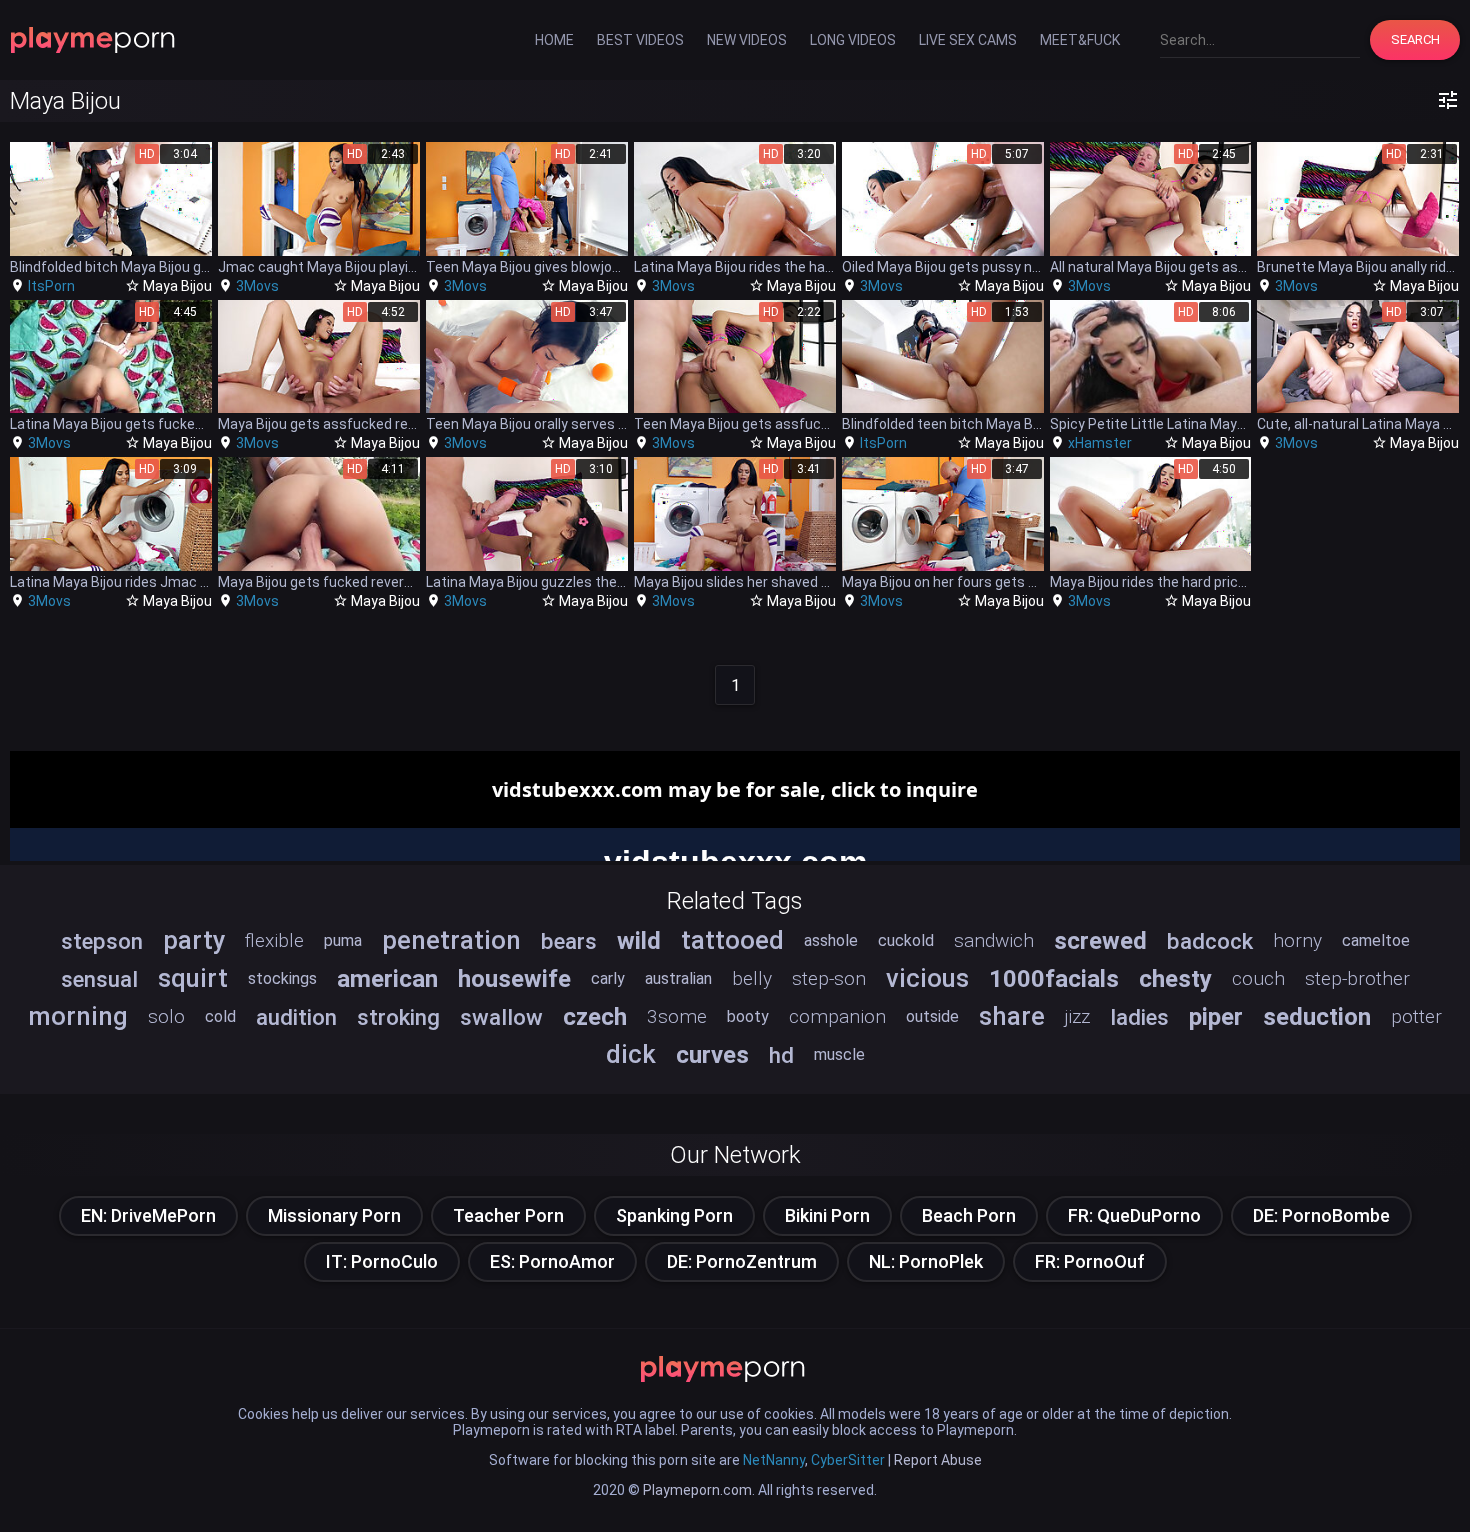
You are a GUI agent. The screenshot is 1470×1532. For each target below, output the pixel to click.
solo (166, 1016)
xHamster (1100, 443)
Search (1415, 39)
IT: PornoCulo (382, 1261)
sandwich (994, 940)
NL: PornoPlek (926, 1261)
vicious (927, 978)
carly (608, 978)
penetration (451, 940)
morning (78, 1016)
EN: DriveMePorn (148, 1215)
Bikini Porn (827, 1215)
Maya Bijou (177, 286)
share (1012, 1016)
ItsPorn (51, 286)
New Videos (747, 40)
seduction (1317, 1017)
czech (595, 1017)
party (194, 940)
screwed (1100, 941)
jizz (1077, 1016)
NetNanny (774, 1460)
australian (678, 978)
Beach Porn (969, 1215)
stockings (282, 978)
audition (296, 1017)
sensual (99, 979)
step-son (829, 978)
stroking (398, 1017)
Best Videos (640, 40)
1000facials (1054, 979)
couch (1258, 978)
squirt (193, 978)
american (387, 979)
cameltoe (1376, 940)
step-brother (1357, 978)
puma (343, 940)
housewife (514, 979)
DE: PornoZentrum (742, 1261)
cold (220, 1016)
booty (748, 1016)
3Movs (257, 286)
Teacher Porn (508, 1215)
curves (712, 1055)
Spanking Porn (674, 1215)
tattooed (732, 940)
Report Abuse (938, 1460)
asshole (831, 940)
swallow (501, 1017)
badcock (1210, 941)
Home (554, 40)
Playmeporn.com (697, 1490)
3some (677, 1016)
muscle (839, 1054)
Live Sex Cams (968, 40)
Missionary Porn (334, 1215)
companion (837, 1016)
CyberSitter (848, 1460)
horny (1297, 940)
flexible (274, 940)
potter (1416, 1016)
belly (752, 978)
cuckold (906, 940)
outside (932, 1016)
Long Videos (853, 40)
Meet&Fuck (1080, 40)
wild (639, 941)
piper (1216, 1017)
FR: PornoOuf (1090, 1261)
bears (569, 941)
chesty (1175, 979)
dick (631, 1054)
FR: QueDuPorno (1134, 1215)
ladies (1139, 1017)
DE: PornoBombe (1321, 1215)
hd (781, 1055)
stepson (102, 941)
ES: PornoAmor (552, 1261)
